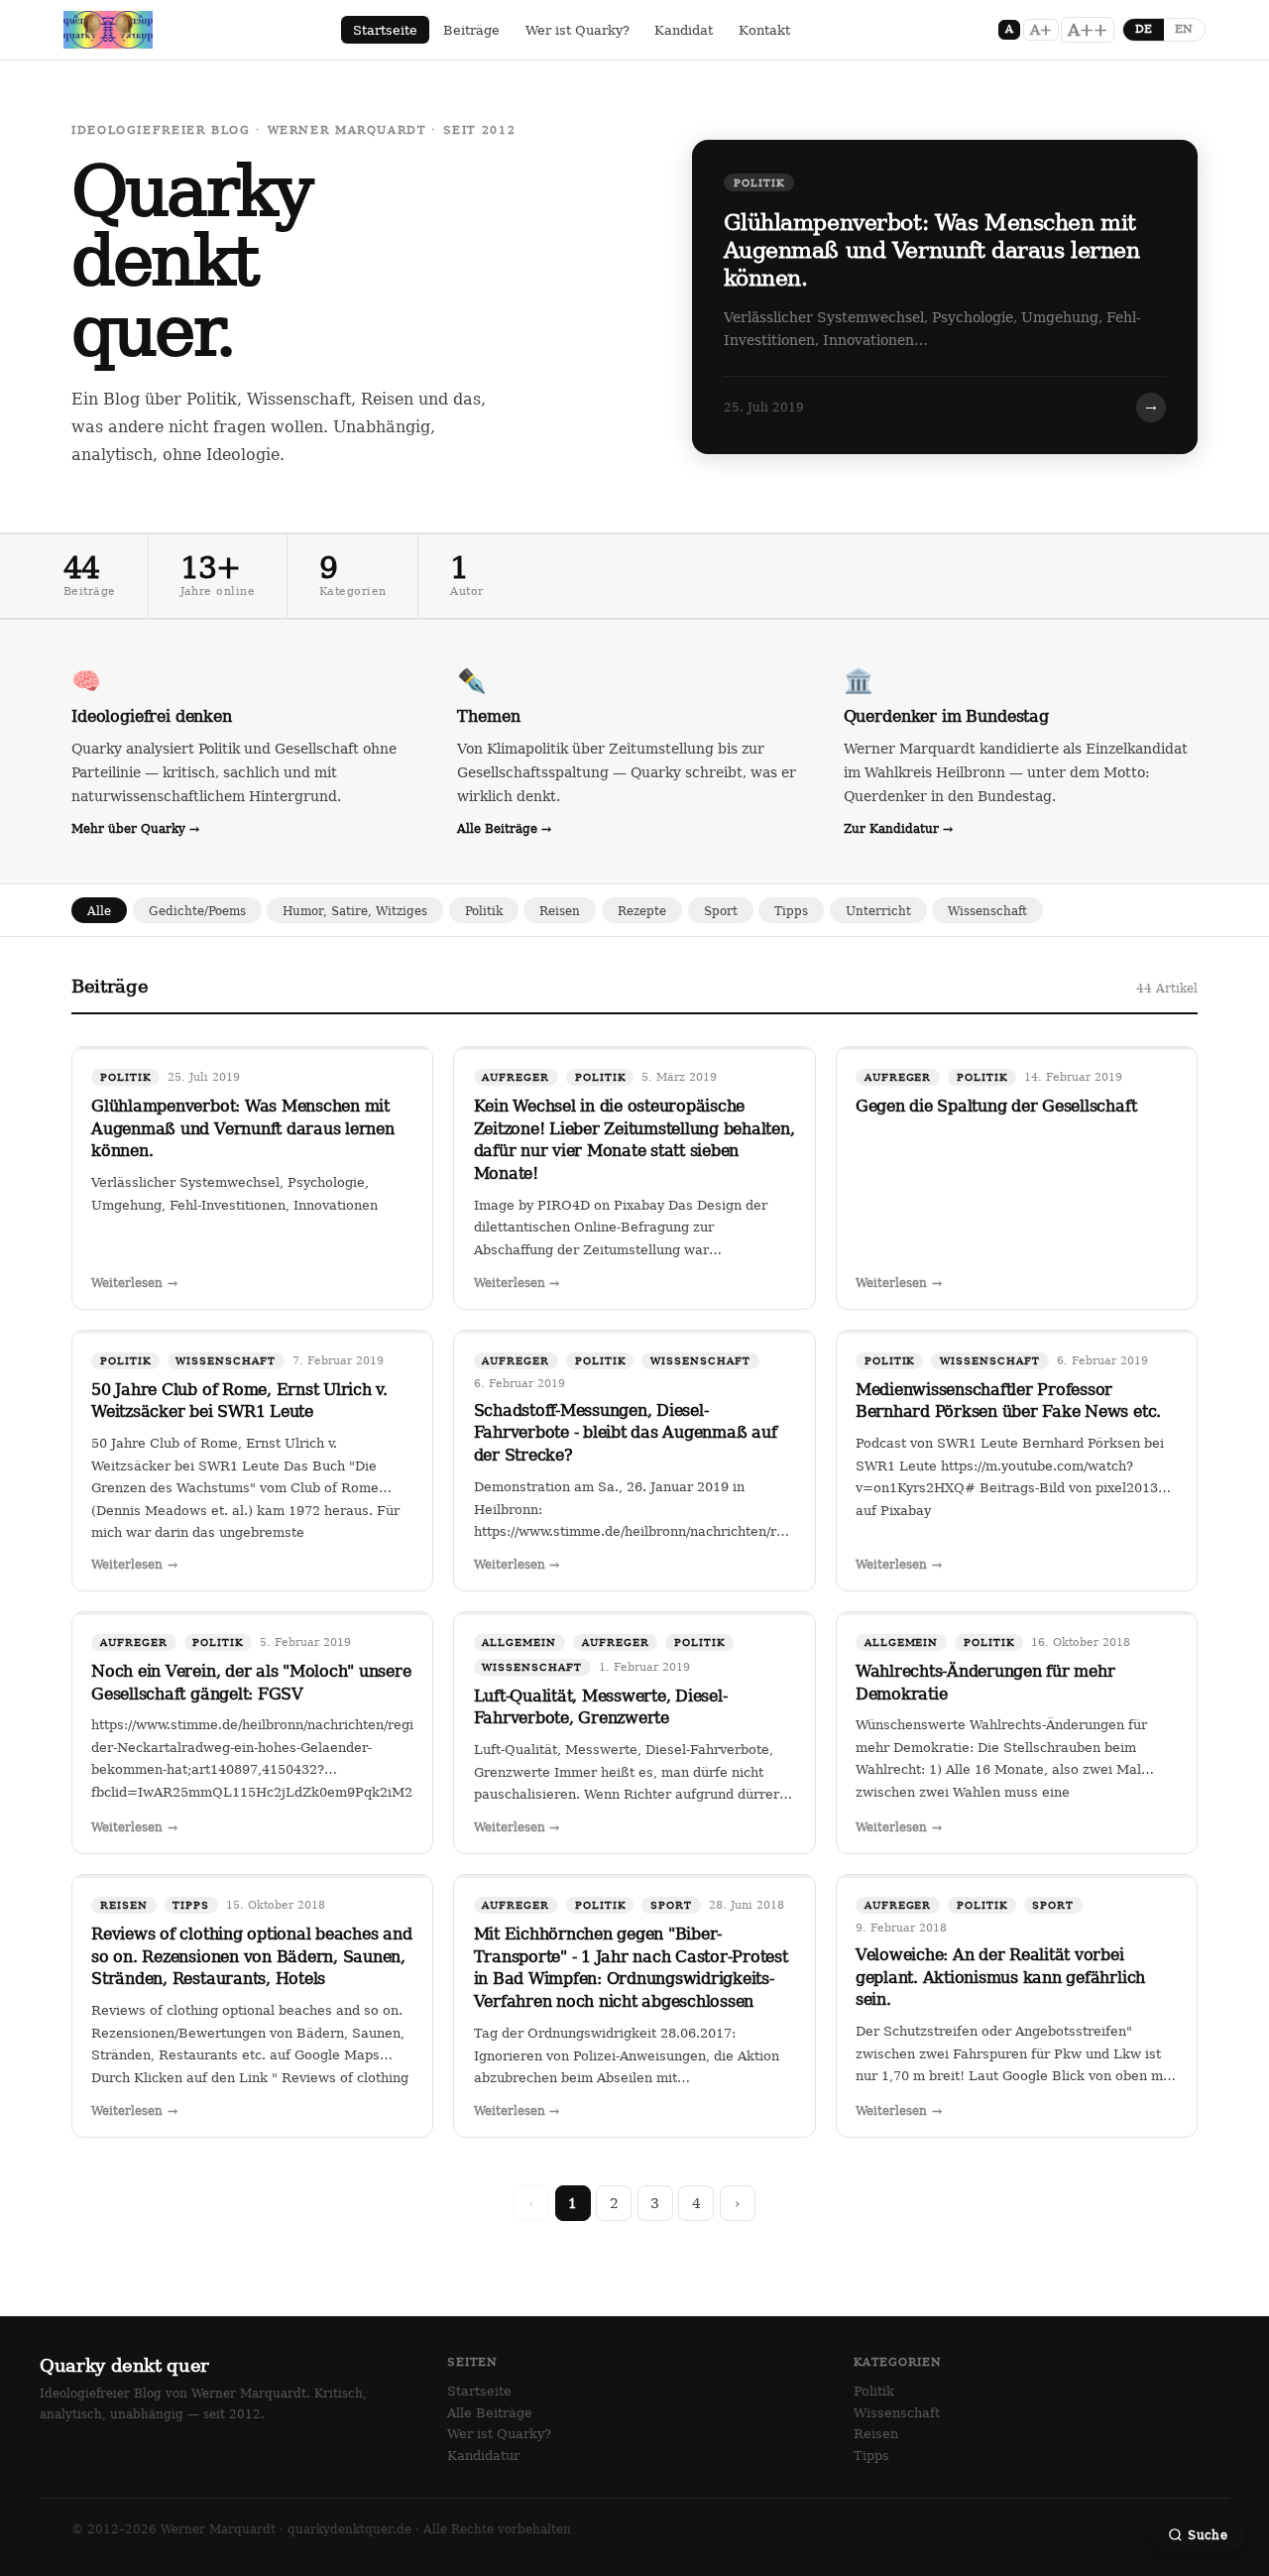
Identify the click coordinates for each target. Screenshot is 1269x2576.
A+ (1041, 30)
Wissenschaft (987, 911)
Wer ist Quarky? (577, 30)
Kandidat (684, 30)
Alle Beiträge (490, 2413)
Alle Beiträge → (504, 828)
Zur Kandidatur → (898, 828)
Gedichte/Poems (197, 911)
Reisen (560, 911)
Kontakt (764, 30)
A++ (1088, 30)
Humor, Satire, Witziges (355, 911)
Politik (484, 911)
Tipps (791, 911)
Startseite (385, 30)
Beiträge (471, 30)
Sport (721, 911)
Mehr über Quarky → (135, 828)
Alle (99, 911)
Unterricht (878, 911)
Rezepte (642, 911)
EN (1184, 29)
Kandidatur (483, 2456)
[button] (945, 297)
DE (1144, 29)
